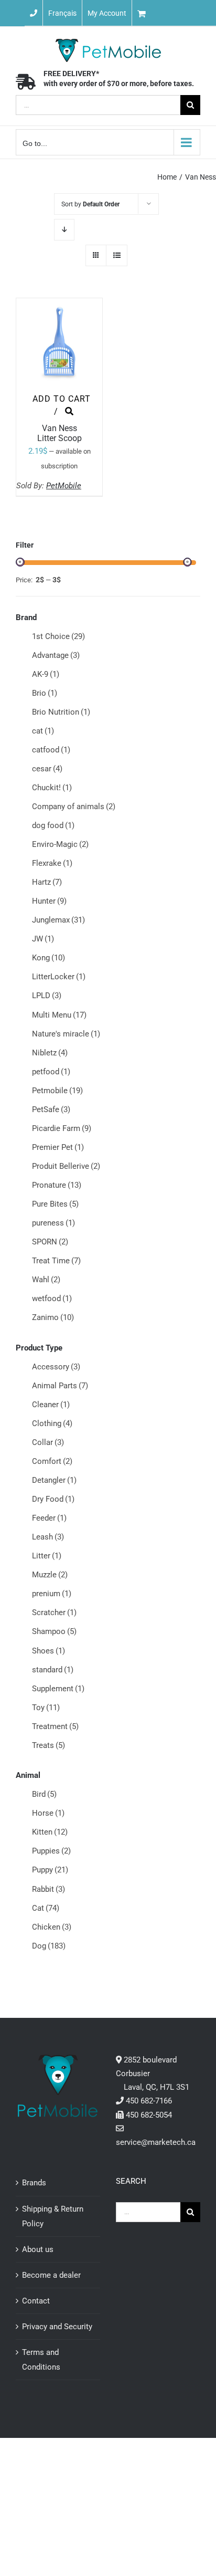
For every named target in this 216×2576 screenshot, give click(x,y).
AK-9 (46, 674)
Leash (48, 1537)
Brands (34, 2183)
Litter (47, 1556)
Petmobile (57, 1091)
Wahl (46, 1280)
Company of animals (74, 807)
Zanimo (53, 1317)
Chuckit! (52, 788)
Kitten (50, 1832)
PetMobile (64, 486)
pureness (53, 1223)
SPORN (50, 1242)
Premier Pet (58, 1147)
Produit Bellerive (66, 1166)
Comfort (52, 1461)
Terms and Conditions (41, 2360)
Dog (49, 1946)
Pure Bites (55, 1204)
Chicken (52, 1927)
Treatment (55, 1726)
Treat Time (56, 1261)
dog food (53, 825)
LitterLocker (59, 977)
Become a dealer (51, 2275)
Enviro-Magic (60, 844)
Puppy (50, 1870)
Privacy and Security (57, 2327)
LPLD (47, 996)
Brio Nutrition (61, 712)
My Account (107, 13)
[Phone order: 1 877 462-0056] (34, 13)
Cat (46, 1908)
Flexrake (52, 863)
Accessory (56, 1367)
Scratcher (54, 1612)
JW (43, 939)
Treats (48, 1745)
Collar (48, 1442)
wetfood (52, 1299)
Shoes (48, 1651)
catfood (51, 750)
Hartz (47, 882)
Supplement (58, 1689)
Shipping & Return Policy (53, 2216)
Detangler (54, 1480)
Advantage (56, 655)
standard (53, 1670)
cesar (47, 769)
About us (38, 2249)
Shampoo (54, 1631)
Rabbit (48, 1889)
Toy (46, 1708)
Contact (36, 2301)
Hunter (49, 901)
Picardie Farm (62, 1128)
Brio (45, 693)
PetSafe (51, 1109)
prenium (52, 1594)
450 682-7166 (149, 2101)
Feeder (49, 1518)
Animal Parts (60, 1386)
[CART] (174, 13)
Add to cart (62, 399)
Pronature (57, 1185)
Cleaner (51, 1405)
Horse (48, 1813)
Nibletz (50, 1053)
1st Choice (58, 636)
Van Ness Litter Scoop (60, 433)
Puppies (51, 1851)
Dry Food (53, 1499)
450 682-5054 (149, 2115)
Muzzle (50, 1575)
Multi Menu (59, 1015)
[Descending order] (64, 230)
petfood (51, 1072)
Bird (44, 1794)
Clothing (52, 1423)
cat (43, 731)
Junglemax (58, 920)
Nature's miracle (66, 1034)
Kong (48, 958)
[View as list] (117, 255)
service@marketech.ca (156, 2142)
